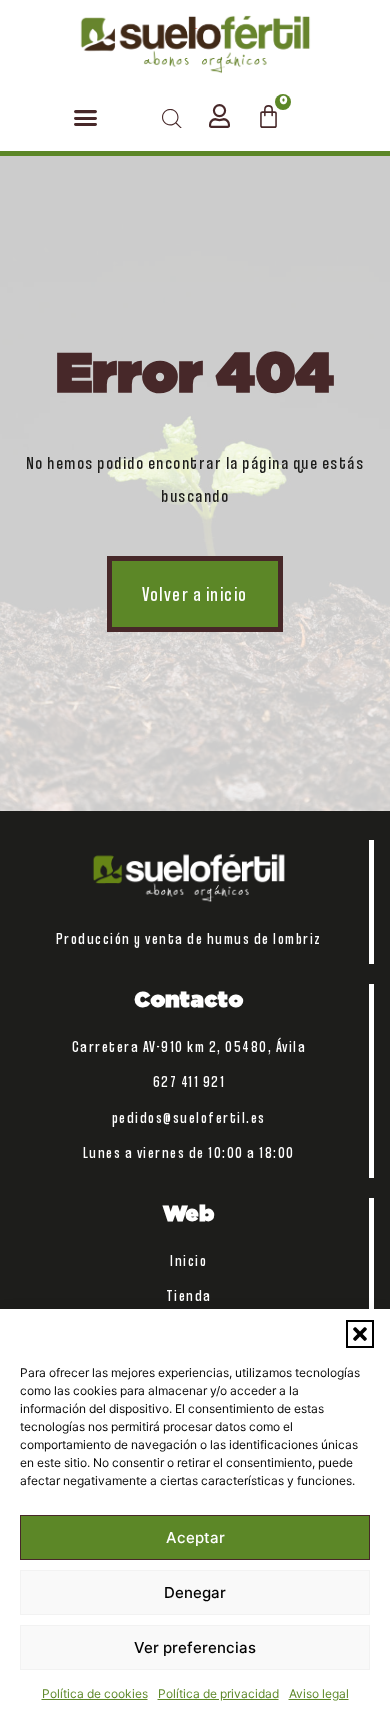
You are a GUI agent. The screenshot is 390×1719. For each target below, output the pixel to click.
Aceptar (195, 1537)
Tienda (189, 1295)
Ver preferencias (195, 1647)
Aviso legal (319, 1693)
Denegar (195, 1592)
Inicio (188, 1260)
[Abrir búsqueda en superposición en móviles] (172, 118)
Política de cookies (95, 1693)
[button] (360, 1334)
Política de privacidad (218, 1693)
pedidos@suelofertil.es (189, 1117)
